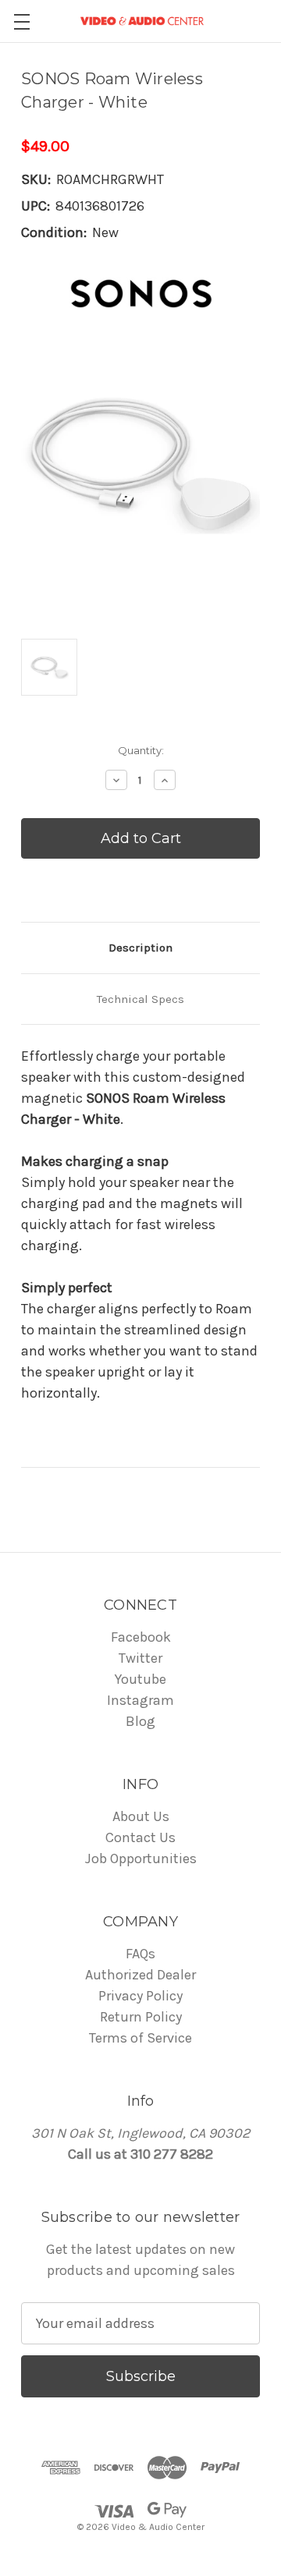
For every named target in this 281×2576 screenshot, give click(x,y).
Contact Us (140, 1837)
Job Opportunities (141, 1858)
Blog (140, 1721)
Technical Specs (140, 999)
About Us (141, 1816)
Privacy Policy (140, 1996)
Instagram (140, 1700)
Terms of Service (140, 2038)
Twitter (140, 1658)
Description (140, 948)
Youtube (140, 1679)
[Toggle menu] (21, 21)
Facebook (141, 1637)
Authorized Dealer (140, 1975)
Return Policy (141, 2017)
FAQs (140, 1954)
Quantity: (141, 750)
